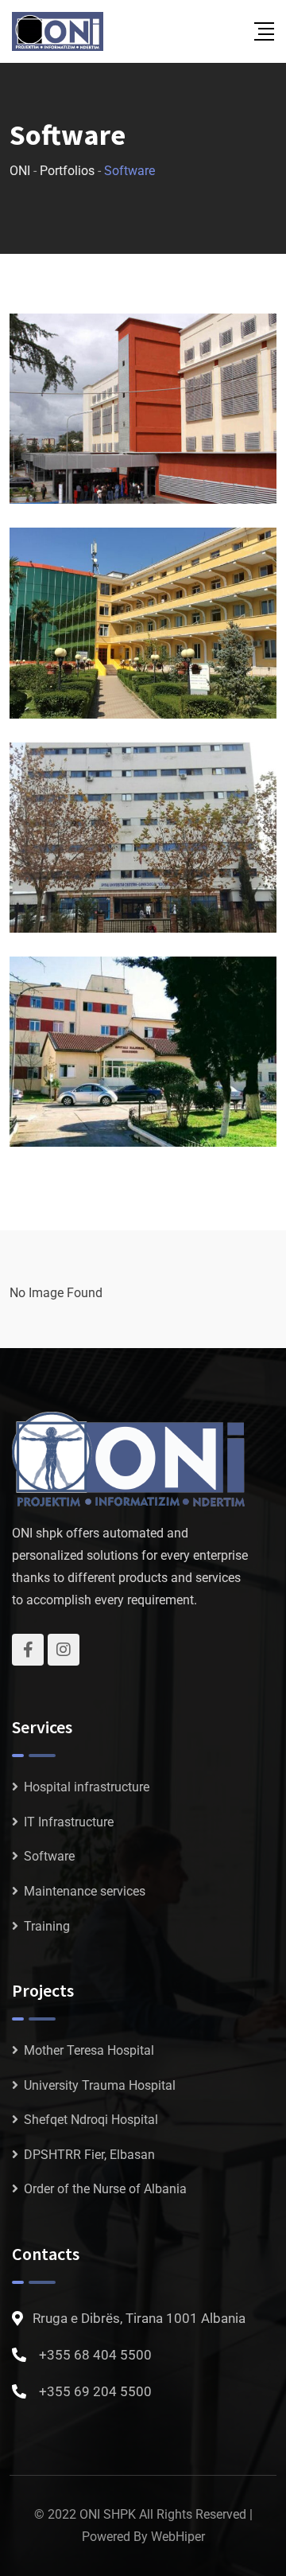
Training (47, 1926)
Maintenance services (85, 1891)
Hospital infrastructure (87, 1787)
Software (49, 1856)
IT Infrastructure (69, 1822)
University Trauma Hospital (100, 2085)
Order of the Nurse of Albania (105, 2189)
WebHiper (178, 2537)
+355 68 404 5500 (95, 2355)
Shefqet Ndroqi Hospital (91, 2120)
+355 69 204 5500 (95, 2391)
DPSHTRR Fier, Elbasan (89, 2155)
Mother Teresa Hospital (89, 2050)
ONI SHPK (108, 2514)
